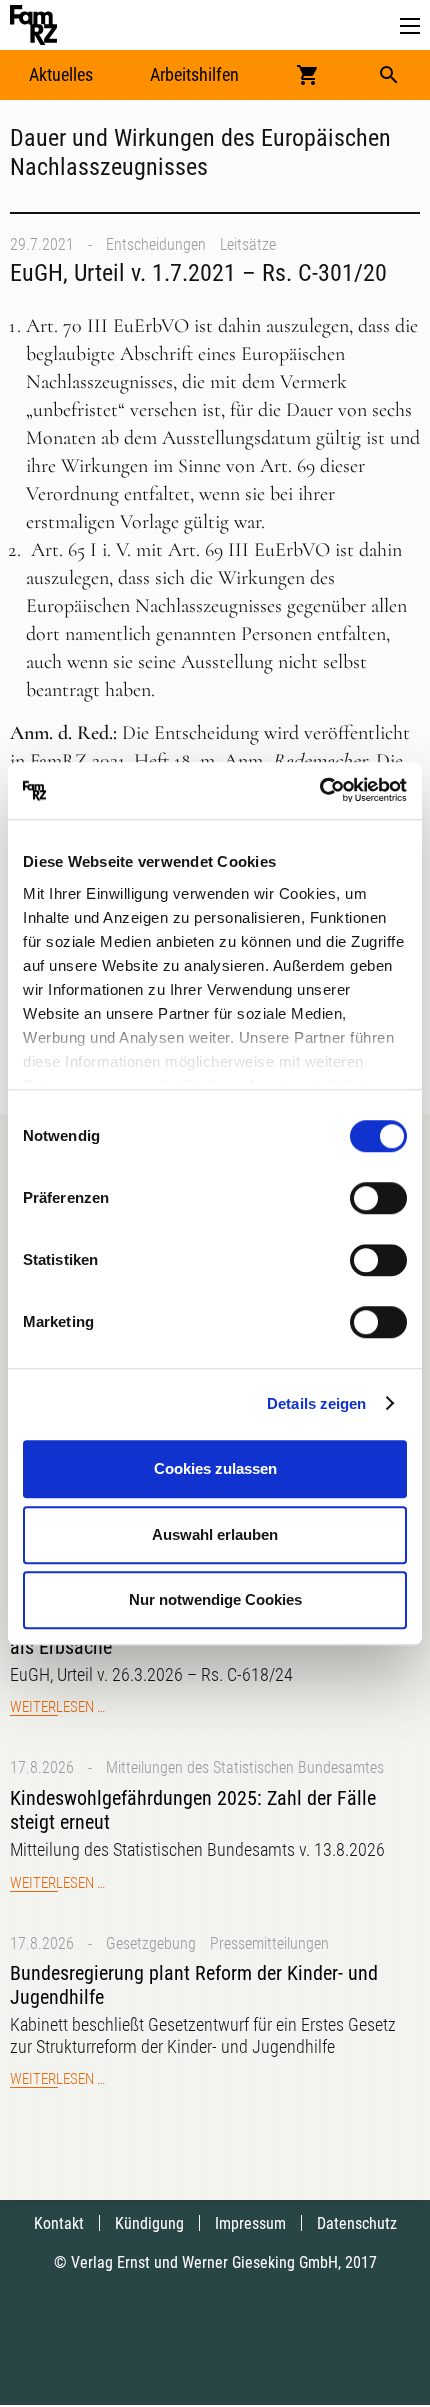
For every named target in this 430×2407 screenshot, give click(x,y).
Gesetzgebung (151, 1943)
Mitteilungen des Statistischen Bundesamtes (245, 1767)
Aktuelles (61, 74)
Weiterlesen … (57, 1707)
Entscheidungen (156, 244)
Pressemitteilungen (269, 1943)
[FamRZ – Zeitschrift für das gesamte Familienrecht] (33, 25)
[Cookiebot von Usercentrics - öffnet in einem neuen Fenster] (319, 791)
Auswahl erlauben (215, 1534)
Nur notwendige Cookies (215, 1599)
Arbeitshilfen (194, 74)
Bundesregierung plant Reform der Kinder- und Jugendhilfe (194, 1985)
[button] (410, 26)
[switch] (378, 1198)
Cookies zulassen (215, 1468)
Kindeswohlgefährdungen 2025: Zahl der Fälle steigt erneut (193, 1810)
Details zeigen (316, 1403)
